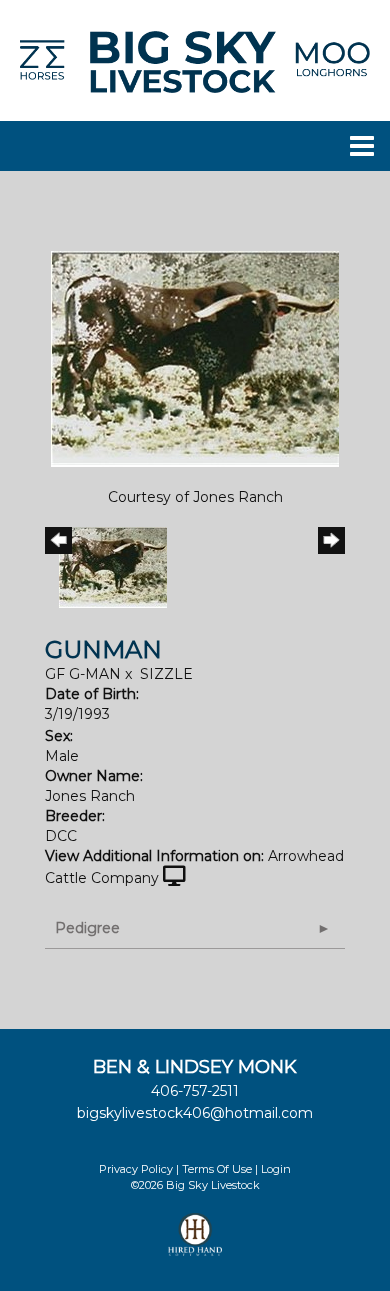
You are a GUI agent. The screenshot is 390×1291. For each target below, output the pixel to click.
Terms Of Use (217, 1169)
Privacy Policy (136, 1169)
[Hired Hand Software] (195, 1243)
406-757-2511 (195, 1091)
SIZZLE (166, 674)
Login (276, 1169)
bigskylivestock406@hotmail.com (195, 1113)
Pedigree (87, 928)
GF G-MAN (83, 674)
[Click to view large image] (195, 358)
